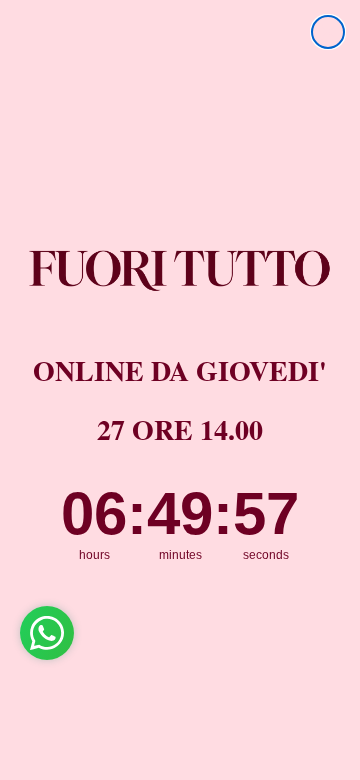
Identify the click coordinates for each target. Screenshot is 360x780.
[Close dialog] (328, 32)
